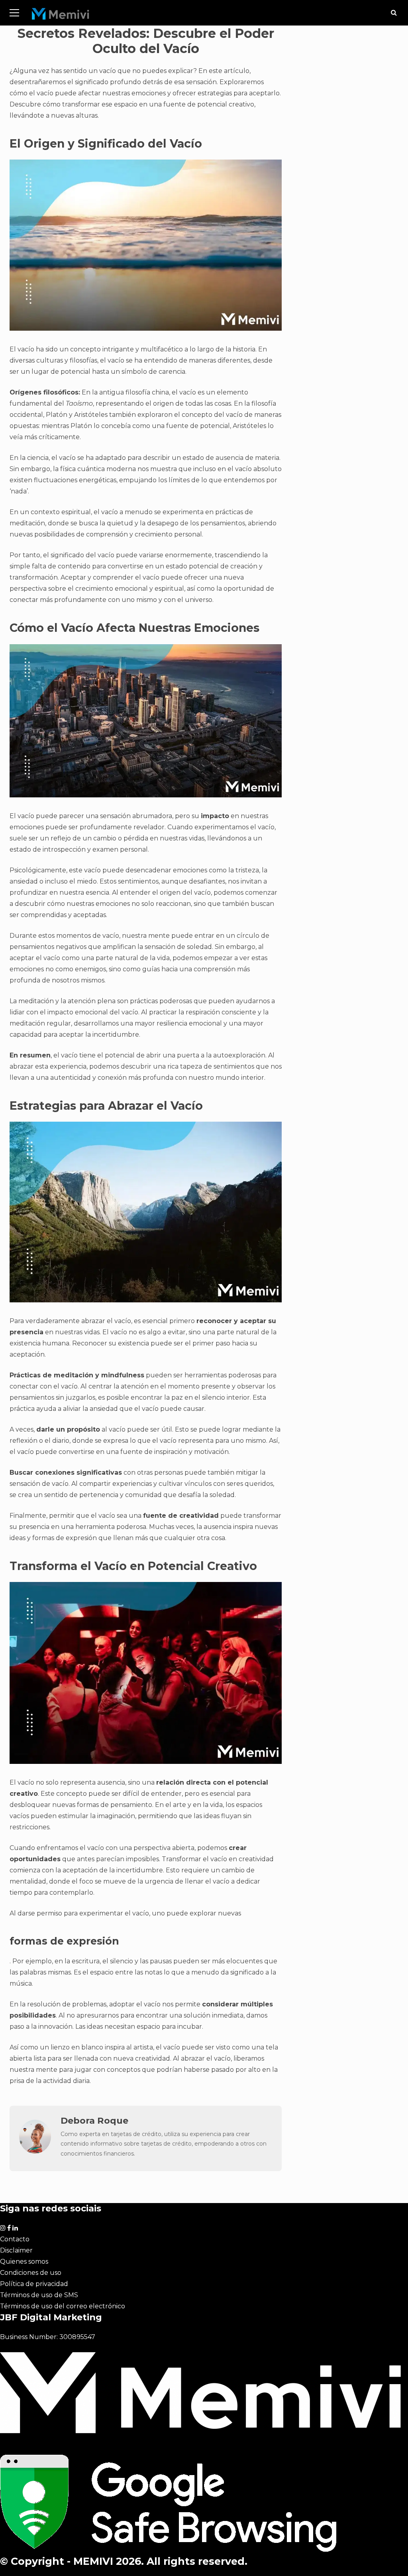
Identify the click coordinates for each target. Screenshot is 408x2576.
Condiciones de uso (31, 2273)
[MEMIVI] (61, 16)
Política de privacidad (34, 2284)
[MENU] (14, 13)
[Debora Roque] (35, 2151)
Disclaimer (16, 2250)
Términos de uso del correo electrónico (63, 2306)
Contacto (15, 2239)
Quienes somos (24, 2261)
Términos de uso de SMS (39, 2295)
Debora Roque (94, 2120)
